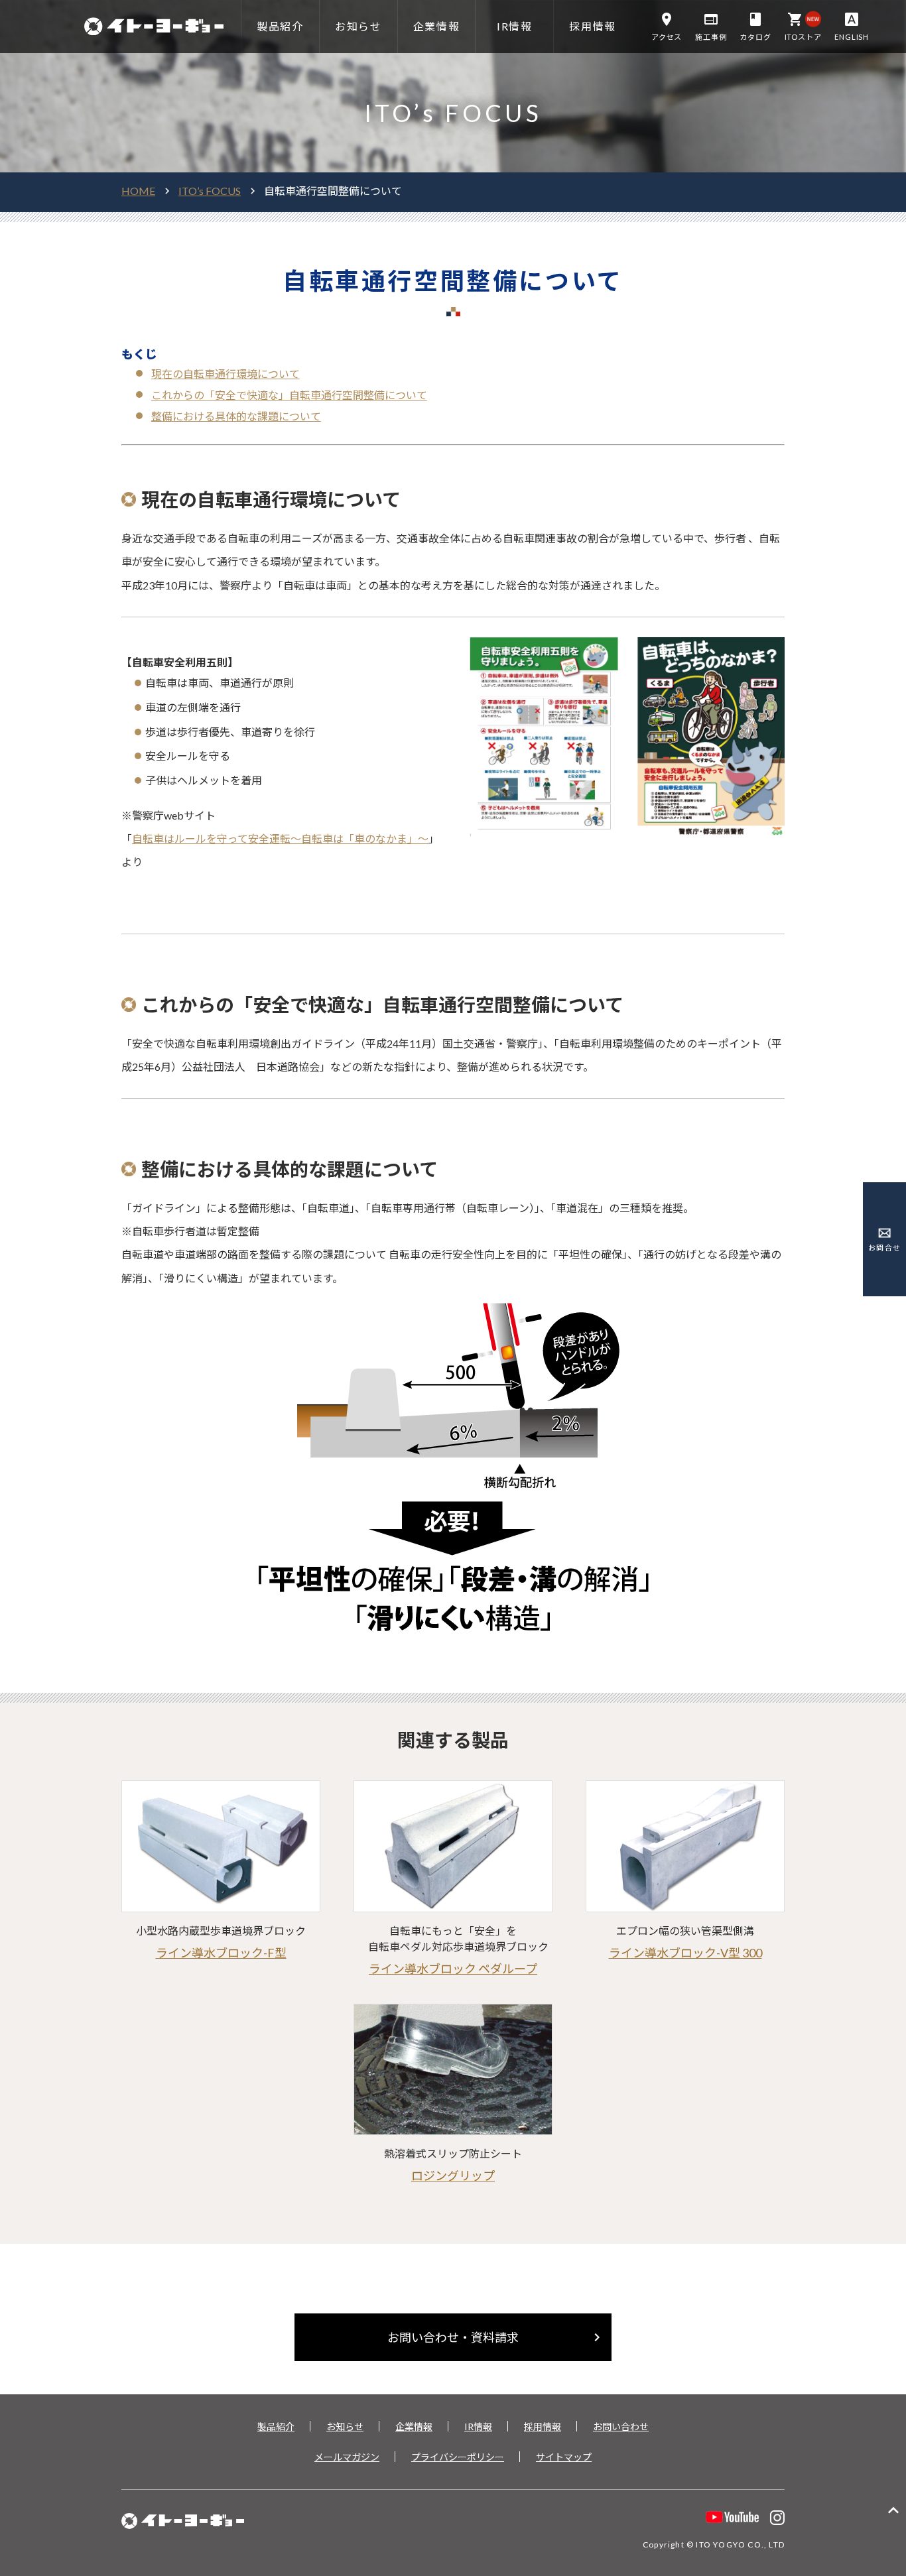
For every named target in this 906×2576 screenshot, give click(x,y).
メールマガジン (347, 2457)
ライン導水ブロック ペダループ (453, 1969)
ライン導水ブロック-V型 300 (685, 1953)
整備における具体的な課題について (236, 416)
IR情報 (478, 2426)
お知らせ (345, 2426)
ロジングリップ (453, 2176)
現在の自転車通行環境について (226, 374)
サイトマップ (564, 2457)
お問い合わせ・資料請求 (496, 2337)
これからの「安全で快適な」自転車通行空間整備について (289, 395)
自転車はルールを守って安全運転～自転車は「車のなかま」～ (280, 838)
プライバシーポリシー (458, 2457)
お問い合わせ (621, 2426)
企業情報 (414, 2426)
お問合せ (884, 1248)
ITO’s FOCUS (210, 191)
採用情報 (543, 2426)
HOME (138, 191)
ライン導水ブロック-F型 (221, 1953)
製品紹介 (276, 2426)
